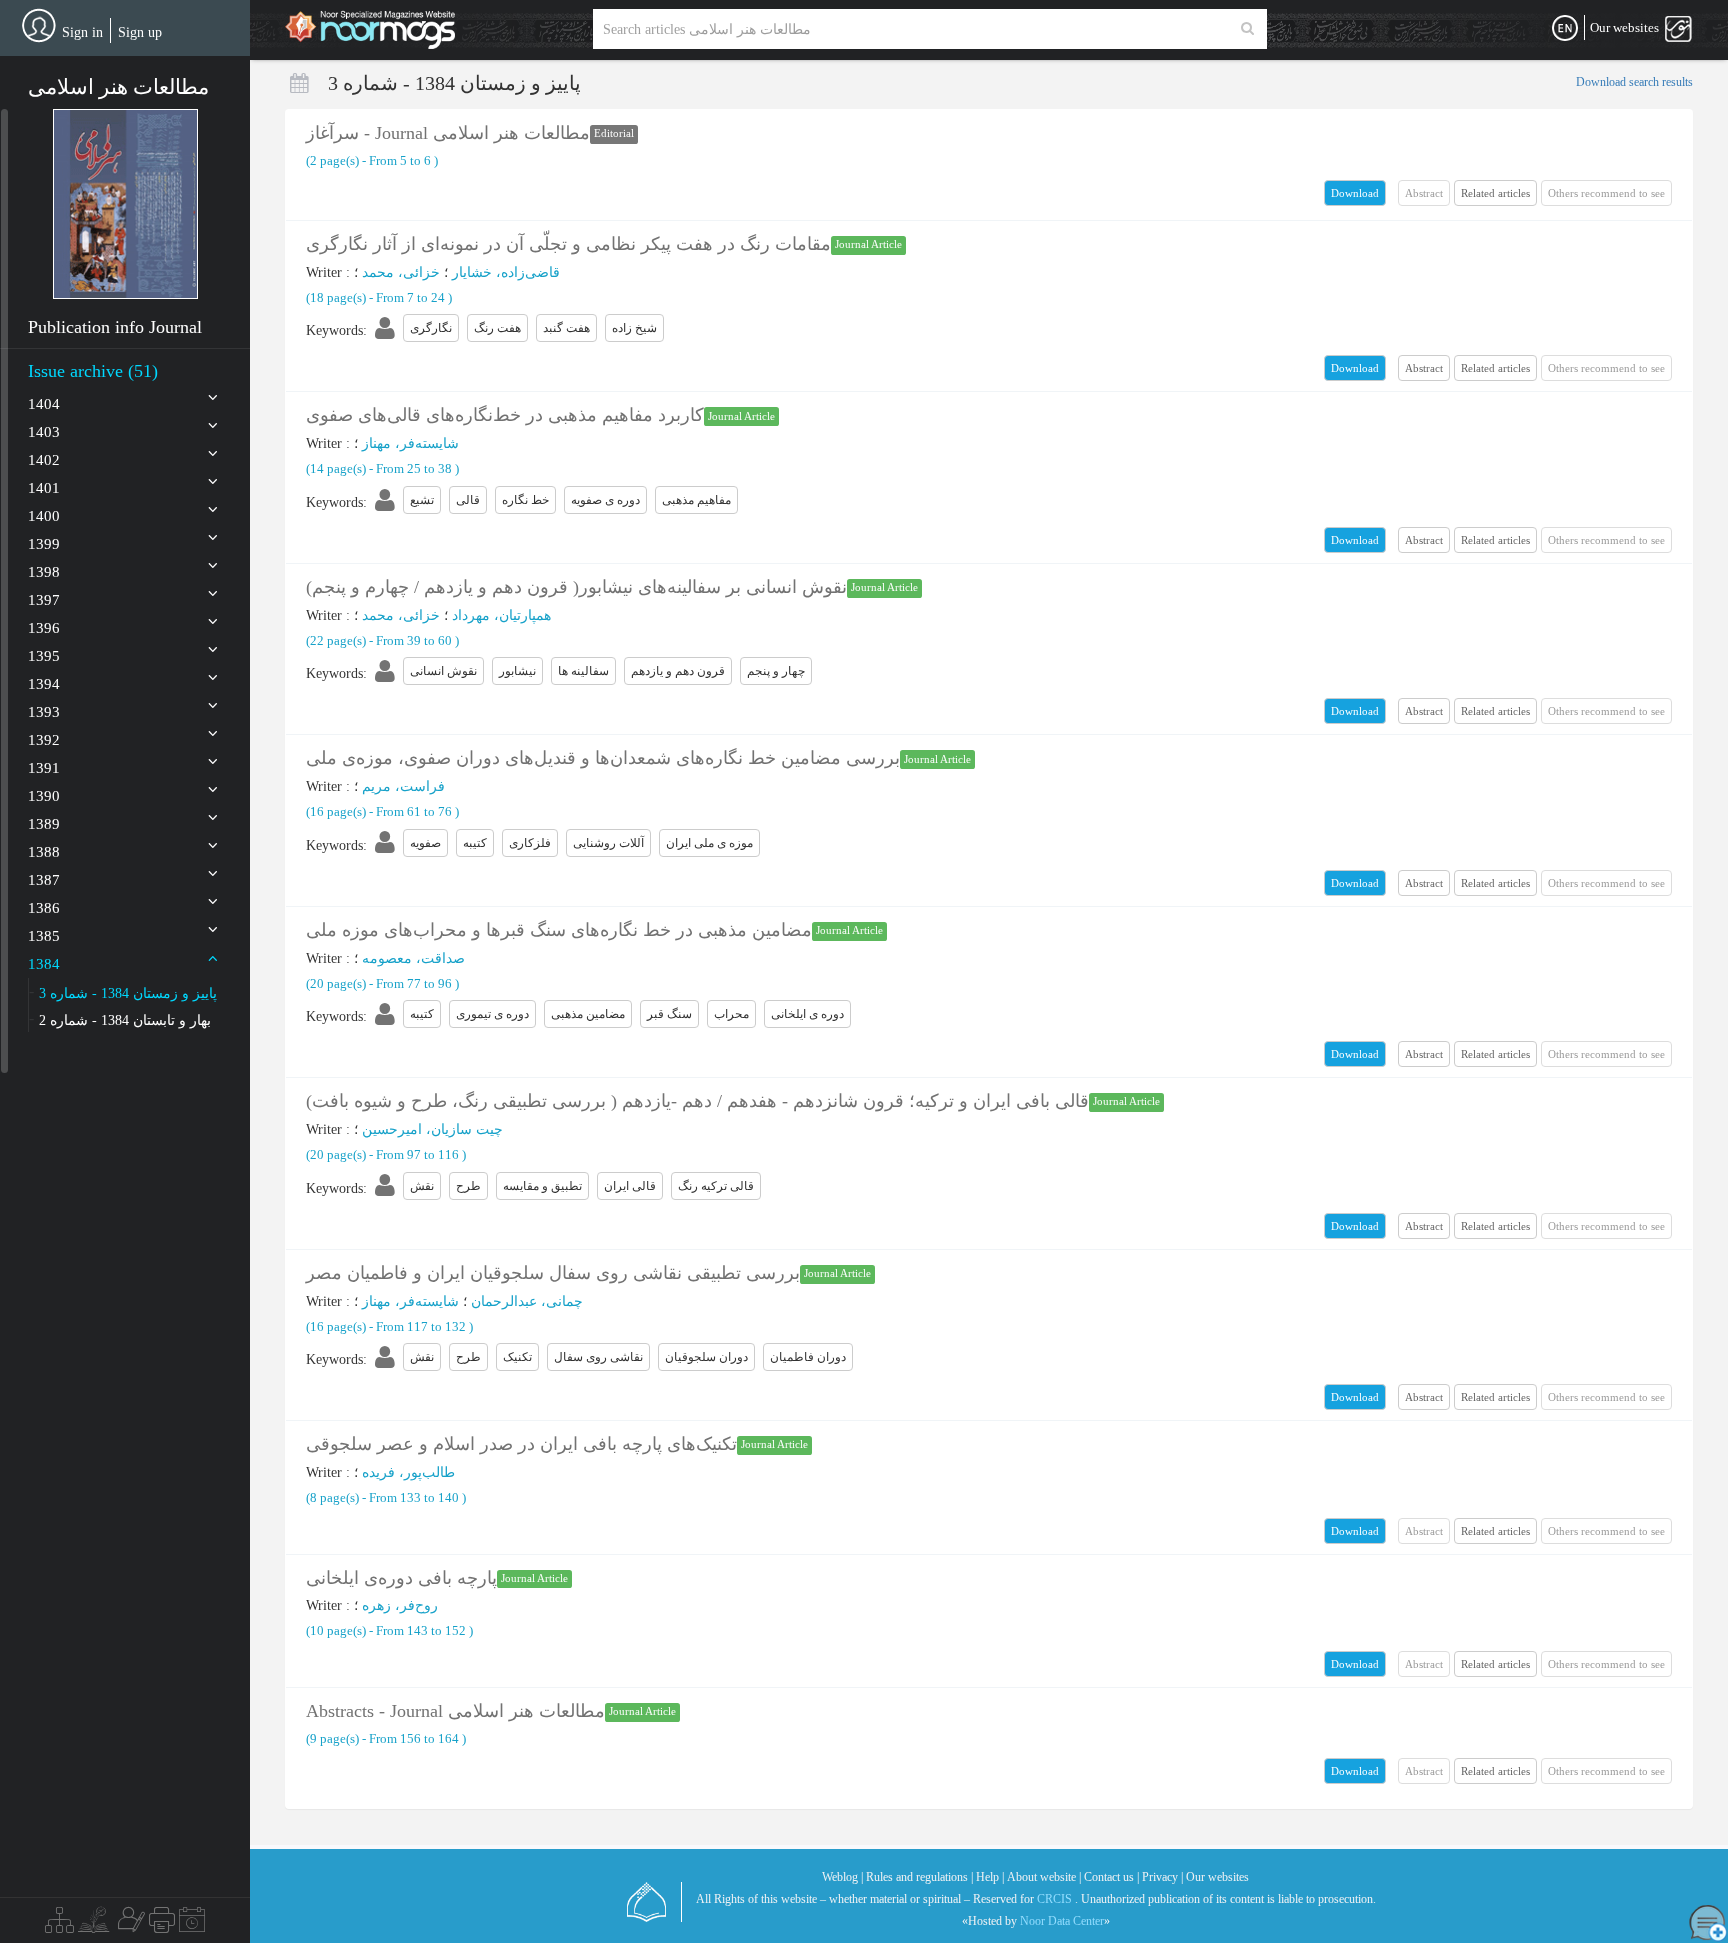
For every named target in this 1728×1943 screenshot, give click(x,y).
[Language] (1565, 29)
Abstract (1424, 368)
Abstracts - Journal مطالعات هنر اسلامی (455, 1711)
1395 (44, 656)
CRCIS (1054, 1899)
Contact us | (1111, 1877)
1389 (44, 824)
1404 (44, 404)
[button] (125, 204)
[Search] (1247, 29)
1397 (44, 600)
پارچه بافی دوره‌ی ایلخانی (401, 1578)
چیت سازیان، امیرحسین (432, 1129)
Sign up (140, 32)
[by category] (59, 1925)
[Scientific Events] (192, 1925)
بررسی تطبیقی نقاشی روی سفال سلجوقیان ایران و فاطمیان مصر (553, 1273)
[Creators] (129, 1925)
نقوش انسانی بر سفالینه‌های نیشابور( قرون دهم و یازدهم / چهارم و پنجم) (576, 587)
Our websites (1217, 1877)
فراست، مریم (403, 786)
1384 (44, 964)
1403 (44, 432)
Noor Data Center (1062, 1921)
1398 (44, 572)
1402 (44, 460)
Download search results (1634, 82)
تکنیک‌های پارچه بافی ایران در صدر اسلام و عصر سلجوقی (521, 1444)
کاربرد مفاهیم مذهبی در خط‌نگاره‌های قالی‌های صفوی (505, 415)
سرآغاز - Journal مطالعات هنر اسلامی (448, 133)
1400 (44, 516)
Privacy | (1162, 1877)
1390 (44, 796)
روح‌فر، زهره (400, 1605)
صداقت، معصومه (413, 958)
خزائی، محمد (401, 272)
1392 (44, 740)
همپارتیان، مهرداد (501, 615)
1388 (44, 852)
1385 (44, 936)
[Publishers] (162, 1925)
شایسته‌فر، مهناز (410, 443)
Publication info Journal (115, 327)
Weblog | (842, 1877)
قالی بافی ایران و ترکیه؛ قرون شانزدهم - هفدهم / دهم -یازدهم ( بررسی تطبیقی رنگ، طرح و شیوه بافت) (697, 1101)
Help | (990, 1877)
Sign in (82, 32)
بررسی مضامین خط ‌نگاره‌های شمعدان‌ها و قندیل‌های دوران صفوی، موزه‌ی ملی (603, 758)
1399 (44, 544)
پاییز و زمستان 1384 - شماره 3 (128, 993)
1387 (44, 880)
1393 (44, 712)
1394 (44, 684)
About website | (1044, 1877)
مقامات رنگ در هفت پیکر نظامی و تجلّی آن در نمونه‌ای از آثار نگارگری (568, 244)
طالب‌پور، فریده (408, 1472)
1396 (44, 628)
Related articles (1495, 193)
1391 (44, 768)
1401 (44, 488)
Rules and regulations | (919, 1877)
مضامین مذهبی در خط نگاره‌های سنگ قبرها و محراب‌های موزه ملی (559, 930)
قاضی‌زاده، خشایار (506, 272)
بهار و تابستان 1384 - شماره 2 (125, 1020)
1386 (44, 908)
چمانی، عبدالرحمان (527, 1301)
